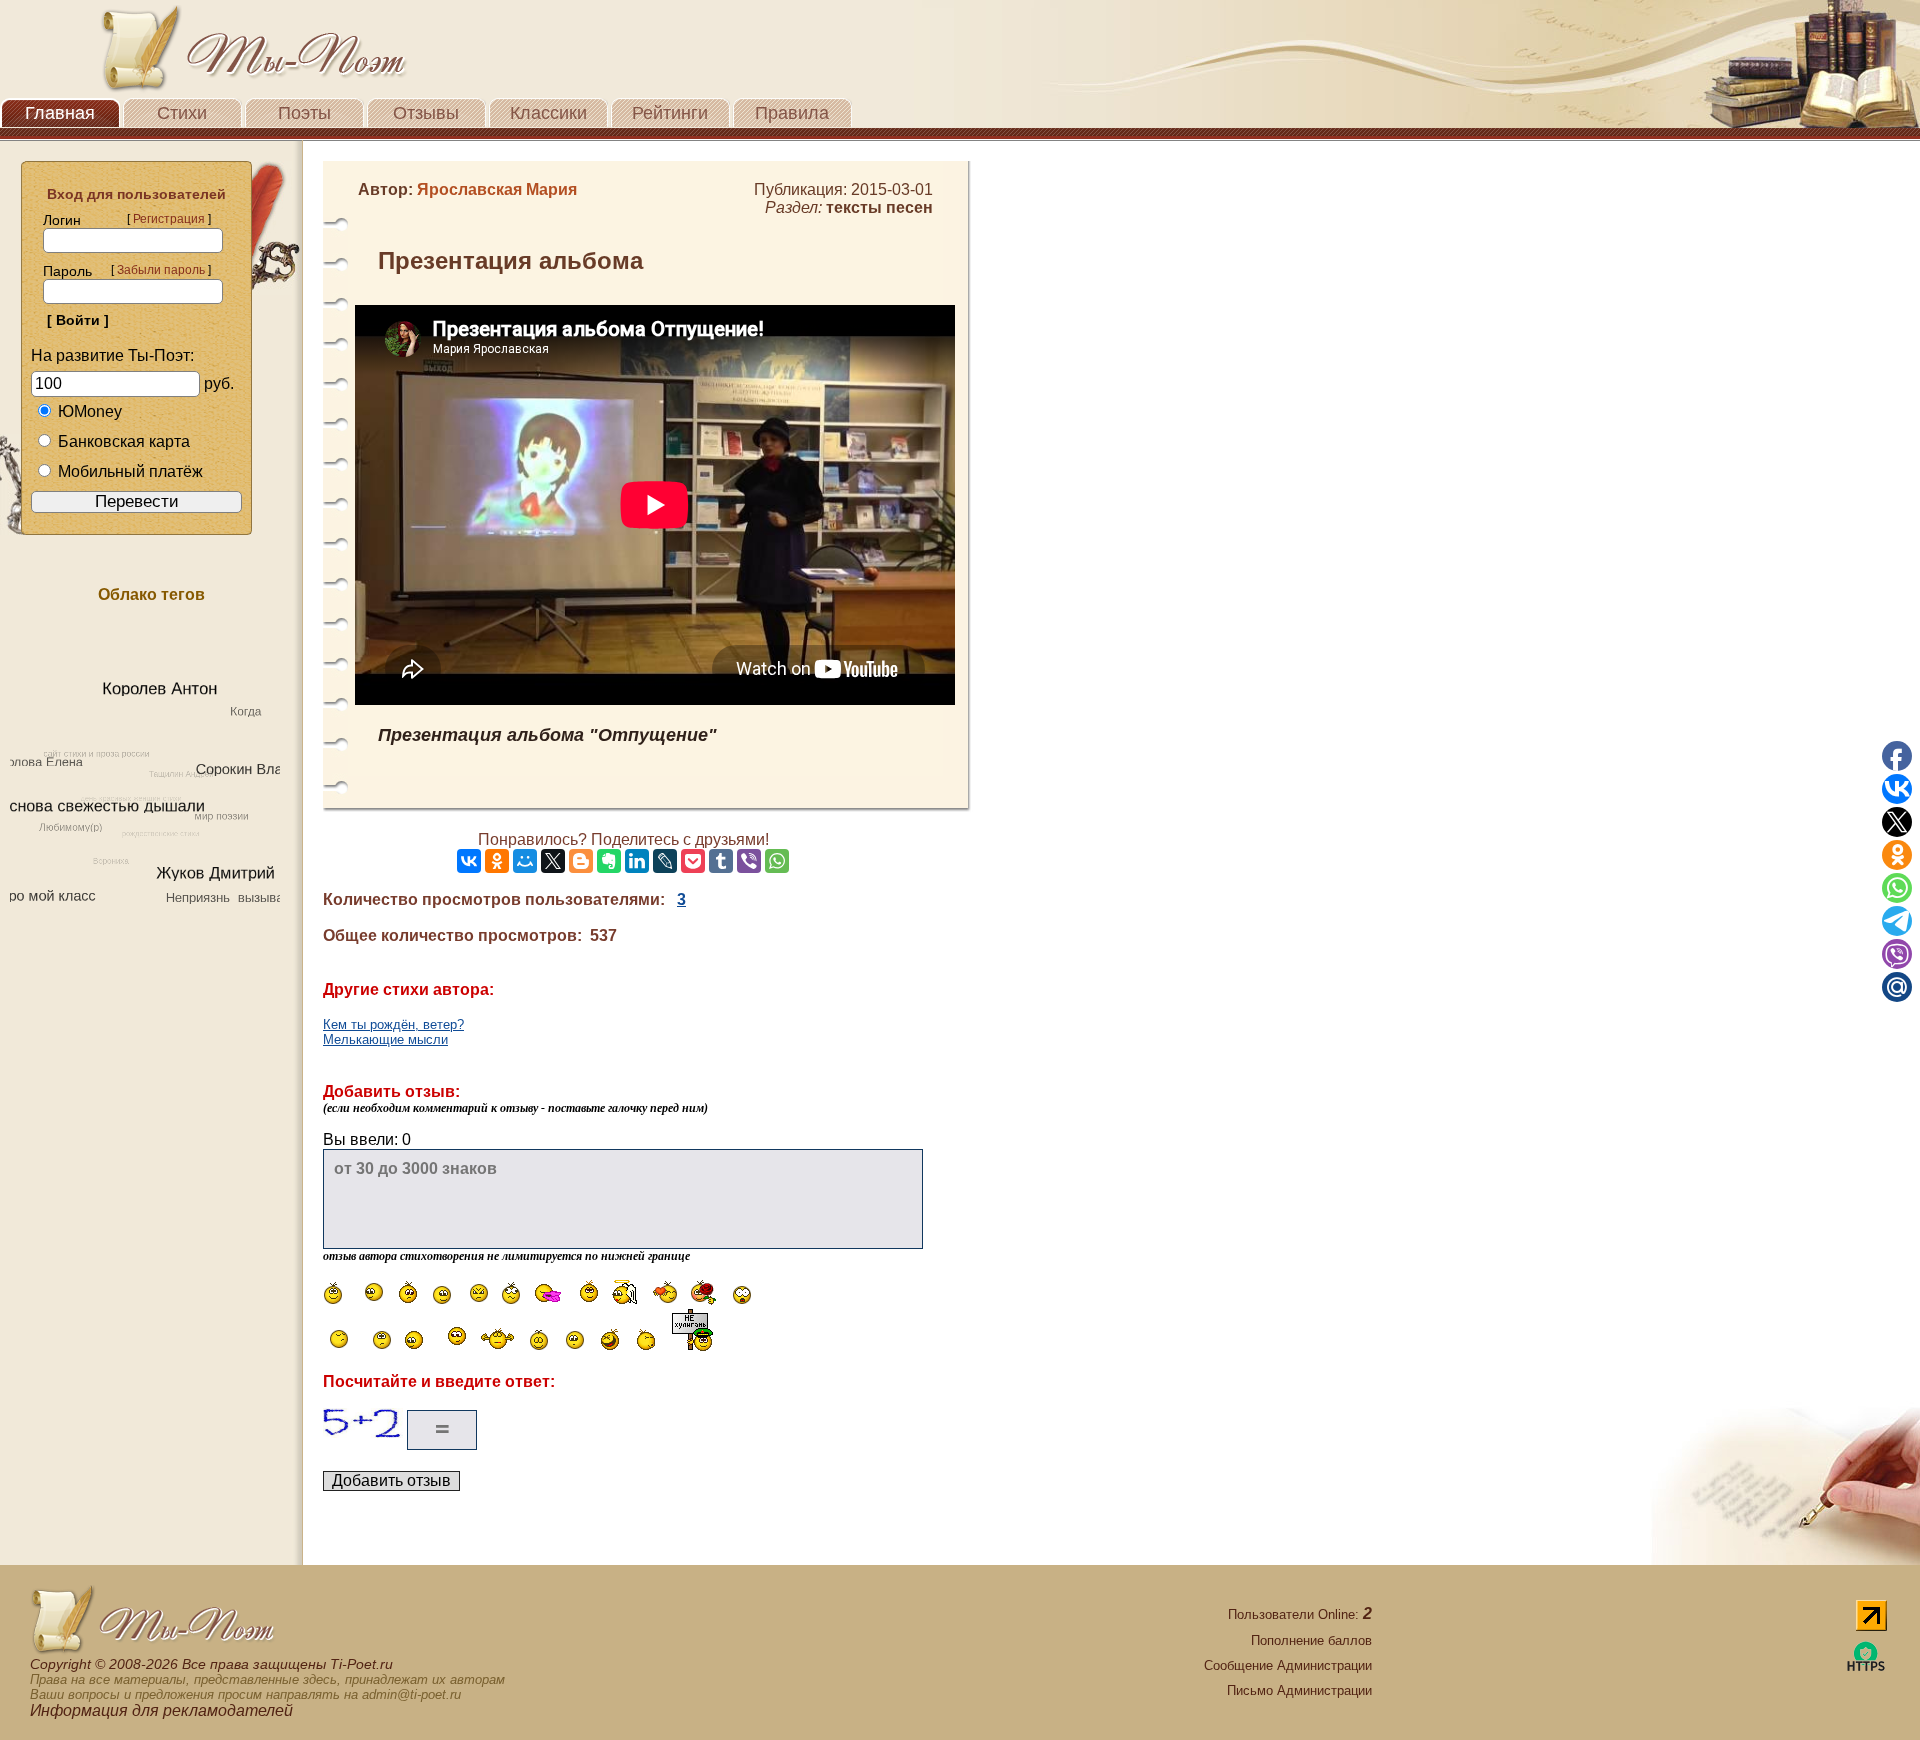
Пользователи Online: (1300, 1614)
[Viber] (749, 861)
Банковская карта (124, 441)
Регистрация (169, 219)
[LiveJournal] (665, 861)
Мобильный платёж (130, 471)
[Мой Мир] (525, 861)
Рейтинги (670, 113)
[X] (553, 861)
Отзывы (426, 113)
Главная (60, 113)
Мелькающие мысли (385, 1039)
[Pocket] (693, 861)
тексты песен (879, 207)
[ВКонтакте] (469, 861)
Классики (548, 113)
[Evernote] (609, 861)
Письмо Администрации (1299, 1690)
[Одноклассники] (497, 861)
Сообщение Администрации (1288, 1665)
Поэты (304, 113)
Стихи (182, 113)
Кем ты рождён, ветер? (393, 1024)
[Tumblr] (721, 861)
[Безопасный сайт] (1866, 1667)
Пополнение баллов (1311, 1640)
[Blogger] (581, 861)
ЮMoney (90, 411)
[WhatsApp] (777, 861)
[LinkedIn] (637, 861)
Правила (792, 113)
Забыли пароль (161, 270)
